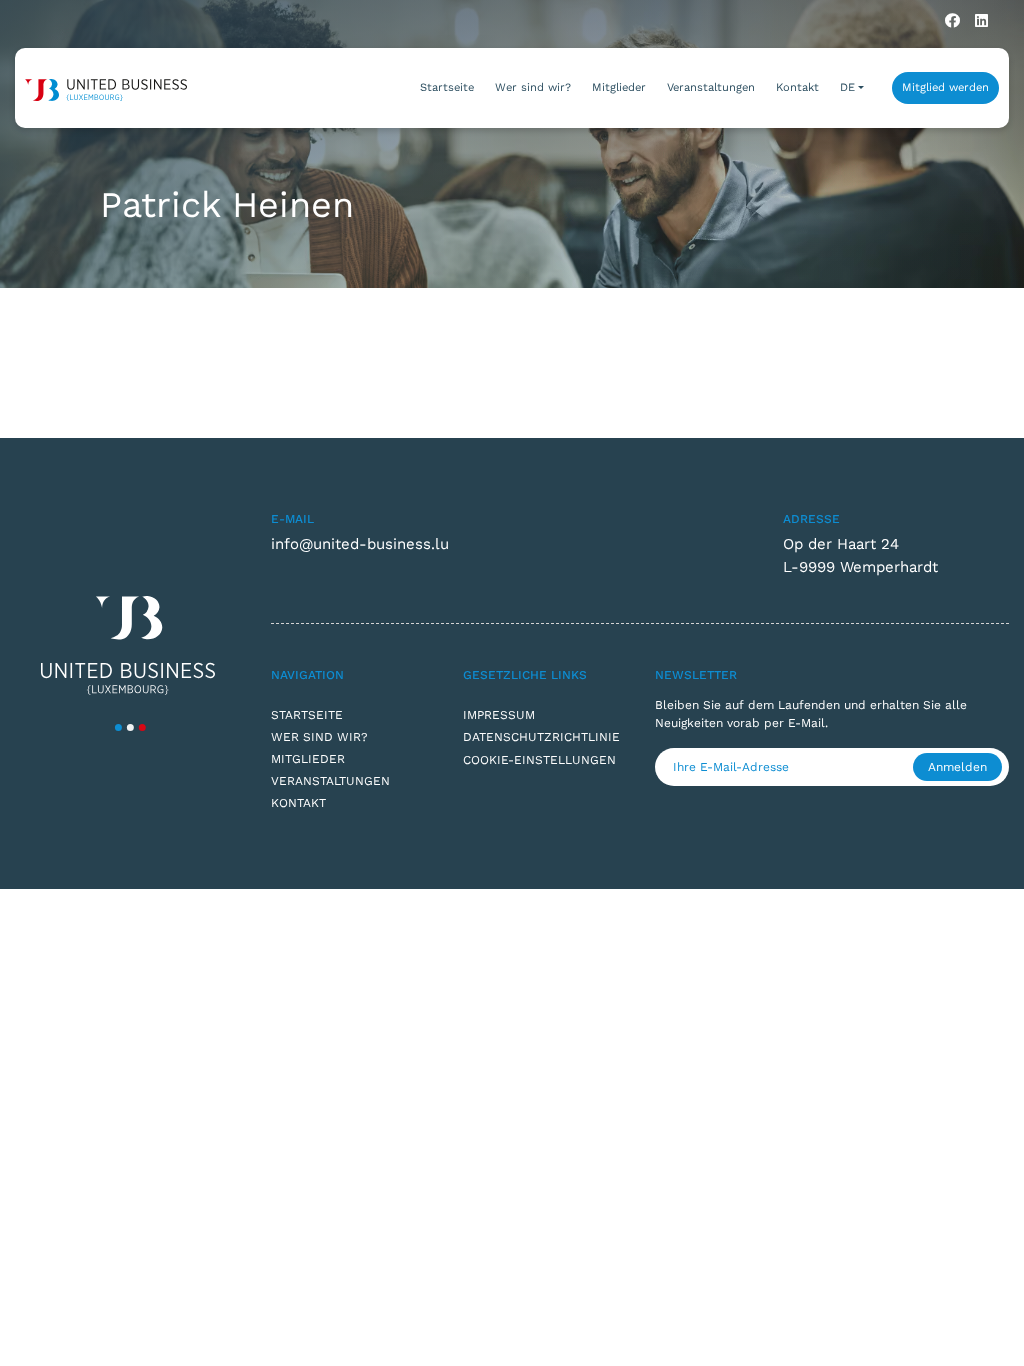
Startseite (447, 87)
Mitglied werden (945, 87)
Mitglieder (619, 87)
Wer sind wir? (533, 87)
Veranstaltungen (711, 87)
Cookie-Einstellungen (539, 760)
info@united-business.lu (360, 544)
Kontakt (797, 87)
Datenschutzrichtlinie (541, 737)
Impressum (499, 715)
